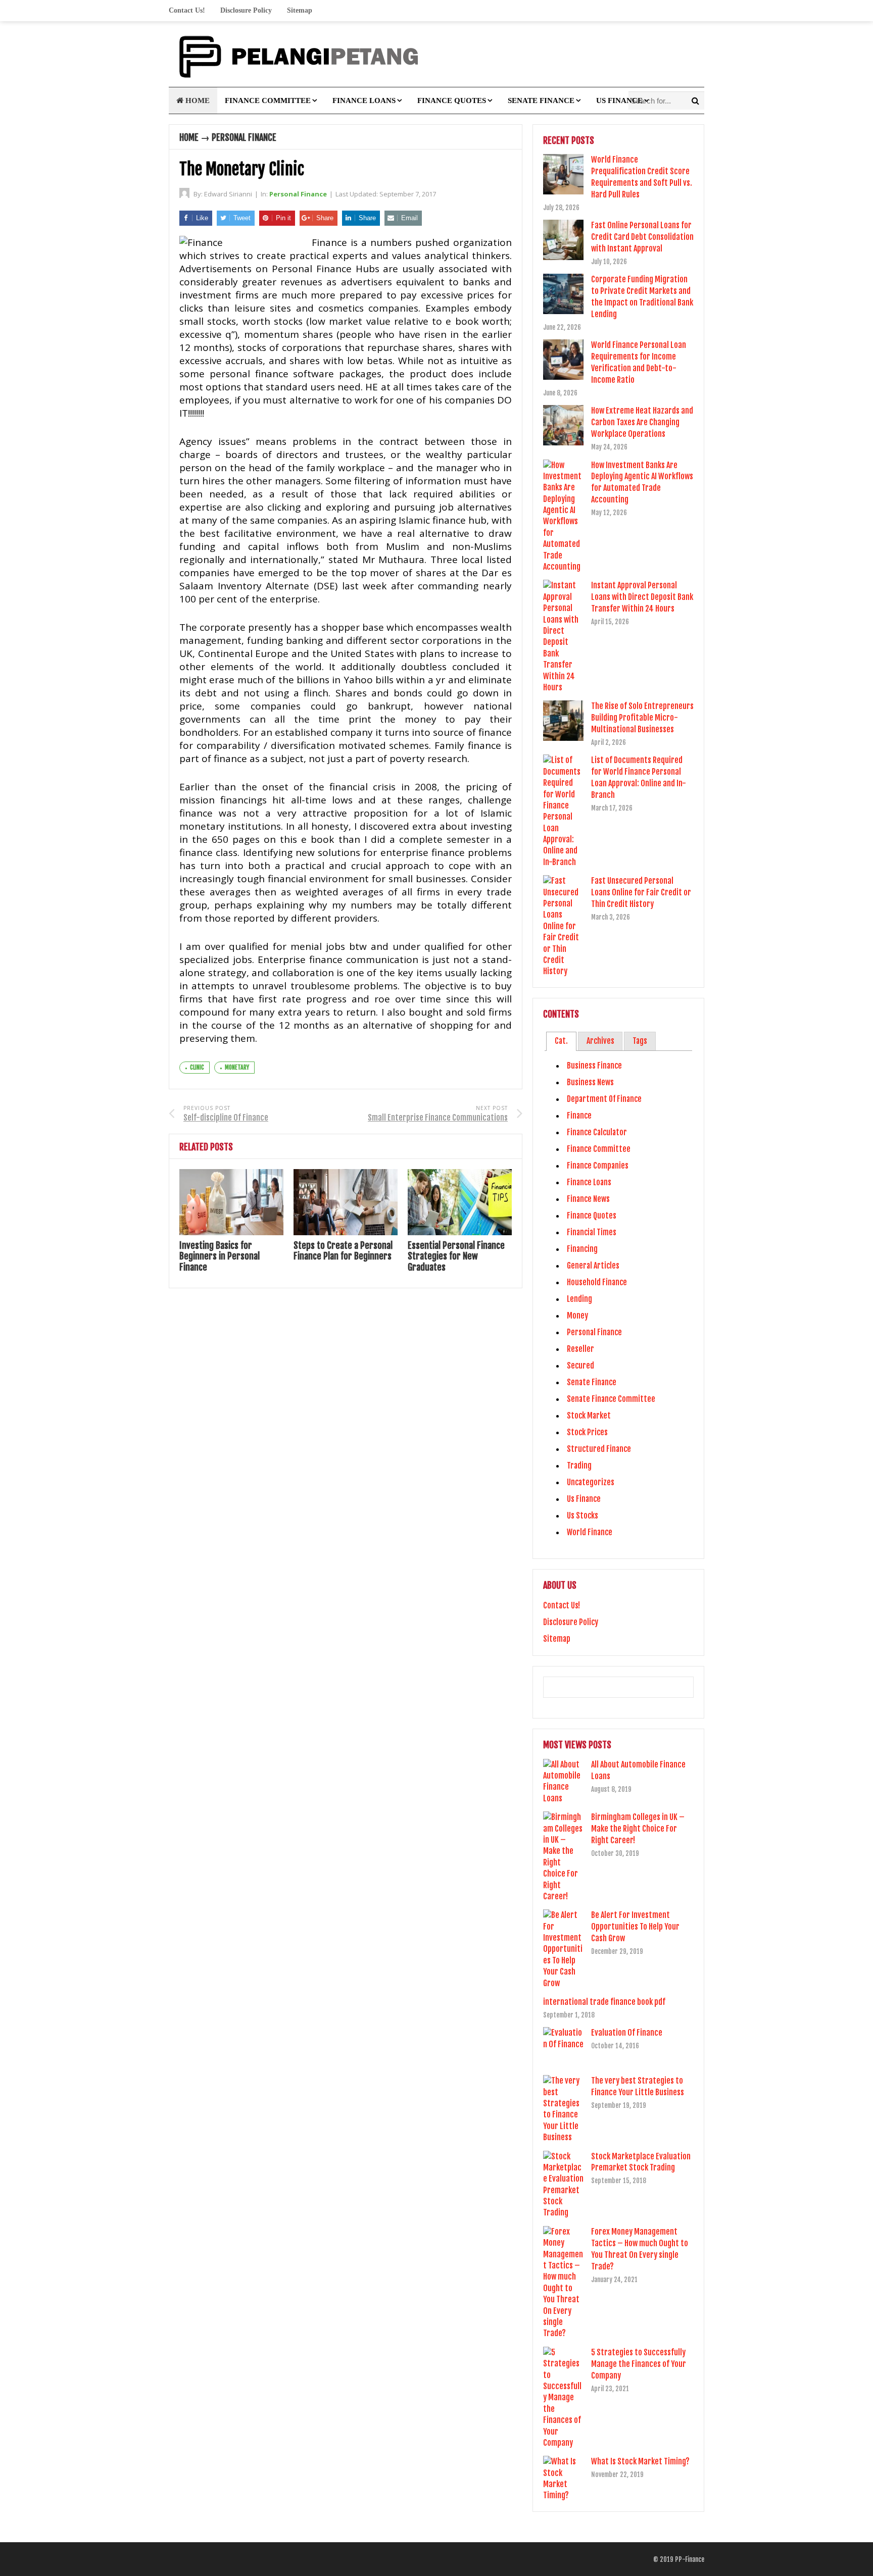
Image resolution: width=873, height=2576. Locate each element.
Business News (590, 1082)
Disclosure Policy (246, 10)
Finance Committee (268, 100)
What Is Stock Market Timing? (640, 2461)
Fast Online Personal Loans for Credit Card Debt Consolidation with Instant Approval (642, 237)
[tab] (561, 1041)
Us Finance (619, 100)
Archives (600, 1041)
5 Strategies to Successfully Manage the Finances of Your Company (639, 2364)
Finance (579, 1116)
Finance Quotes (452, 100)
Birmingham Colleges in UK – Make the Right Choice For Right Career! (638, 1829)
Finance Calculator (597, 1132)
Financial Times (592, 1232)
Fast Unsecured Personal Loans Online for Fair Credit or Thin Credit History (641, 892)
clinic (197, 1067)
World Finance (590, 1532)
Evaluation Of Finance (627, 2033)
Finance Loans (364, 100)
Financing (582, 1249)
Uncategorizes (591, 1482)
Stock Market (589, 1416)
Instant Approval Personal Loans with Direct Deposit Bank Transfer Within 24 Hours (642, 597)
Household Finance (597, 1282)
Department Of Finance (604, 1099)
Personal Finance (244, 137)
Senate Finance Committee (611, 1399)
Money (577, 1316)
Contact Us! (187, 10)
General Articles (593, 1266)
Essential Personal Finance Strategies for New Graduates (456, 1256)
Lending (579, 1299)
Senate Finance (541, 100)
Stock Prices (587, 1432)
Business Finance (594, 1066)
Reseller (580, 1349)
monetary (237, 1067)
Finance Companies (598, 1166)
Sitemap (300, 10)
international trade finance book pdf (604, 2002)
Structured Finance (599, 1449)
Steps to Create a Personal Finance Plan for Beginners (343, 1251)
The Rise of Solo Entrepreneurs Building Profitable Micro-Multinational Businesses (642, 718)
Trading (579, 1466)
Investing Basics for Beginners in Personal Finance (220, 1256)
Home (197, 100)
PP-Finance (690, 2559)
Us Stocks (583, 1516)
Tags (640, 1041)
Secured (580, 1366)
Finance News (588, 1199)
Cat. (561, 1041)
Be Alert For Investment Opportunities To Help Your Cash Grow (635, 1927)
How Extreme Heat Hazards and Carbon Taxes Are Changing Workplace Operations (642, 422)
